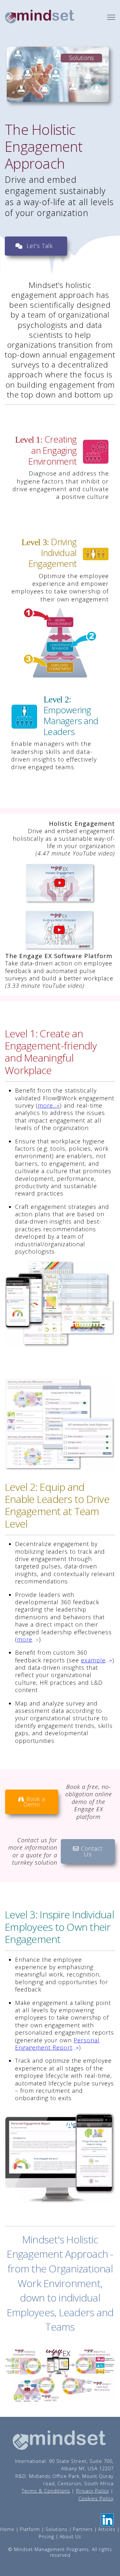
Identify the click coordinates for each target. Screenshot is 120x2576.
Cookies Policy (96, 2498)
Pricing (46, 2537)
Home (7, 2529)
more (45, 1105)
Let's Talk (40, 246)
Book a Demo (34, 1802)
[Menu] (111, 17)
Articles (107, 2529)
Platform (30, 2529)
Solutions (56, 2529)
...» (56, 1105)
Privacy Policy (93, 2491)
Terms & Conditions (46, 2491)
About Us (70, 2537)
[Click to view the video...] (60, 931)
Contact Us (91, 1851)
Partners (83, 2529)
